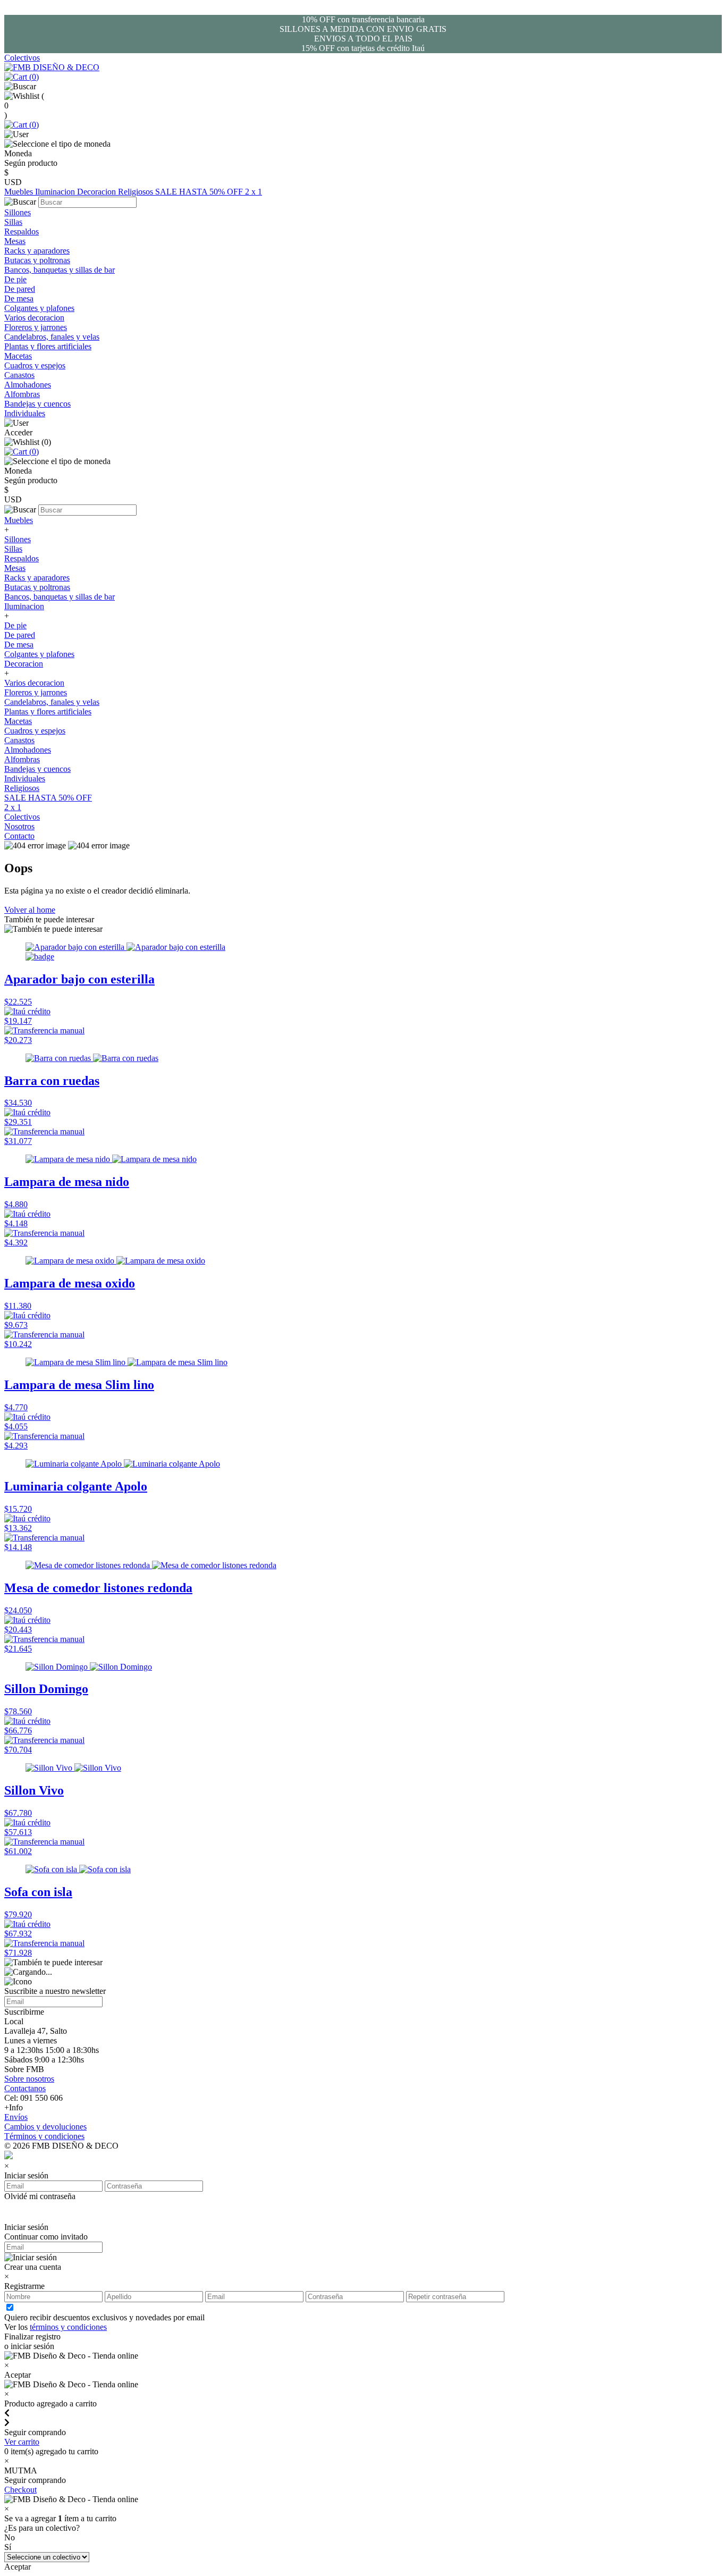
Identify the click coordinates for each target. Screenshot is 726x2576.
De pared (20, 289)
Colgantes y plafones (39, 308)
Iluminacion (56, 192)
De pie (15, 279)
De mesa (19, 298)
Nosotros (19, 826)
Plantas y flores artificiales (48, 346)
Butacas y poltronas (37, 260)
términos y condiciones (68, 2327)
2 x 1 (254, 192)
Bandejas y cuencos (37, 404)
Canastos (19, 375)
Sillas (13, 222)
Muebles (20, 192)
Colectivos (22, 58)
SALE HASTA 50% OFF (200, 192)
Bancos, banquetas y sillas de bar (60, 270)
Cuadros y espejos (35, 365)
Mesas (15, 241)
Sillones (18, 212)
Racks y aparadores (37, 251)
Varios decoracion (34, 318)
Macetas (18, 356)
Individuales (25, 413)
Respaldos (22, 231)
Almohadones (28, 385)
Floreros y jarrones (36, 327)
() (33, 77)
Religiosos (137, 192)
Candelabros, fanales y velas (52, 337)
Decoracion (98, 192)
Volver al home (30, 910)
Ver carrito (22, 2442)
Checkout (20, 2490)
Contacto (19, 836)
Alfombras (22, 394)
